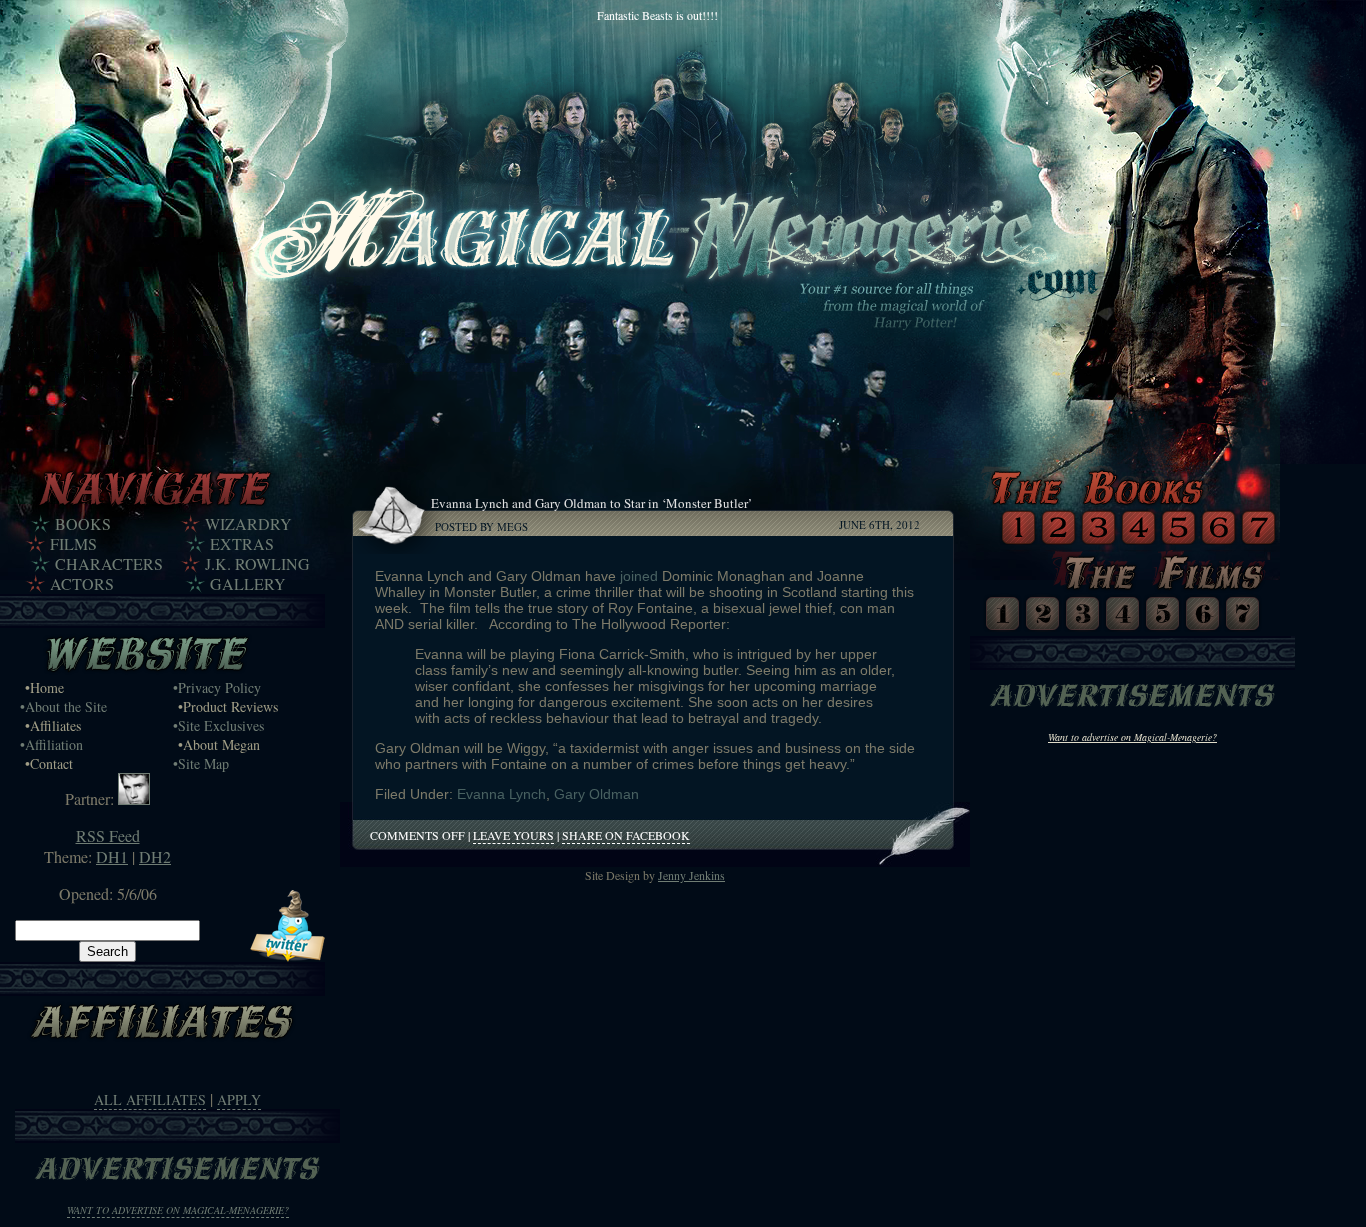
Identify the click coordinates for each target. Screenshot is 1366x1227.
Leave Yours (513, 835)
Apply (239, 1099)
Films (73, 544)
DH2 (155, 856)
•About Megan (219, 744)
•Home (44, 687)
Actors (82, 584)
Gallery (248, 584)
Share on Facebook (626, 835)
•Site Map (201, 763)
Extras (242, 544)
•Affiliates (53, 725)
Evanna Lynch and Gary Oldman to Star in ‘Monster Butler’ (591, 503)
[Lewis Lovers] (134, 798)
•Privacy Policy (217, 687)
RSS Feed (108, 835)
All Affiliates (150, 1099)
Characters (109, 564)
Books (83, 524)
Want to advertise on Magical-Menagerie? (178, 1210)
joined (639, 576)
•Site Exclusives (218, 725)
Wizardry (248, 524)
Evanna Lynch (501, 794)
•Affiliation (51, 744)
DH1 (112, 856)
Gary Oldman (596, 794)
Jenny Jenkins (691, 875)
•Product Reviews (228, 706)
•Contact (49, 763)
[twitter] (287, 955)
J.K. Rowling (257, 564)
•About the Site (63, 706)
